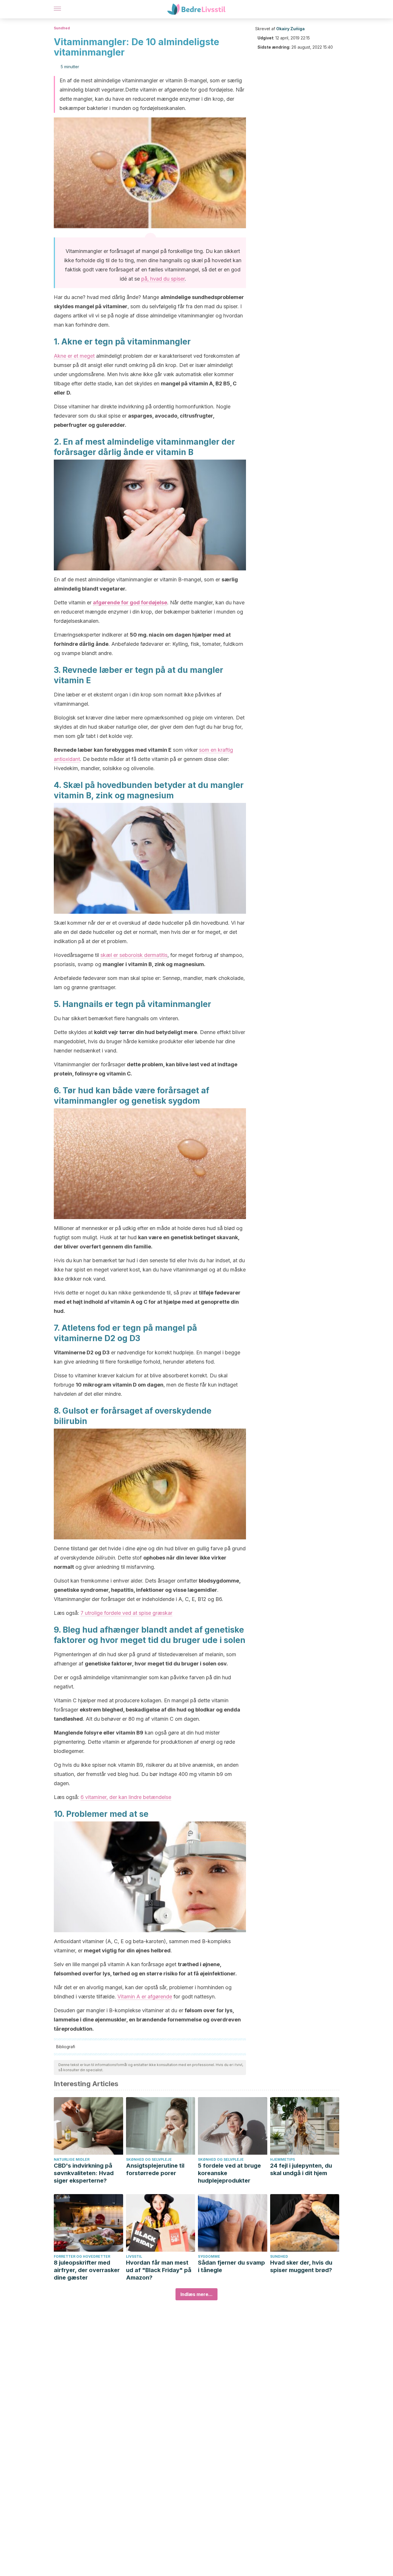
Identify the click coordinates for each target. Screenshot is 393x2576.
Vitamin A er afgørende (145, 1997)
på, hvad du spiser (163, 279)
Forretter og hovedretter (82, 2256)
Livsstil (134, 2256)
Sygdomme (209, 2256)
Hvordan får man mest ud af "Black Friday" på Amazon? (159, 2270)
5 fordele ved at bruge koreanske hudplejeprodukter (229, 2173)
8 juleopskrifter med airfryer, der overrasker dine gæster (87, 2270)
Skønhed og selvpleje (149, 2159)
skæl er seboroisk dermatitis (134, 955)
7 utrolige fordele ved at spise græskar (126, 1613)
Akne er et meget (74, 356)
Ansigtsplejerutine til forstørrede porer (155, 2169)
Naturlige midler (72, 2159)
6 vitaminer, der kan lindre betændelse (126, 1797)
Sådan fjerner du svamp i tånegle (231, 2266)
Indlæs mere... (197, 2294)
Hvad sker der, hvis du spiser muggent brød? (301, 2266)
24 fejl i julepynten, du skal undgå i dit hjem (301, 2169)
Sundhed (62, 28)
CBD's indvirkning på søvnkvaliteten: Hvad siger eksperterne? (84, 2173)
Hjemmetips (283, 2159)
